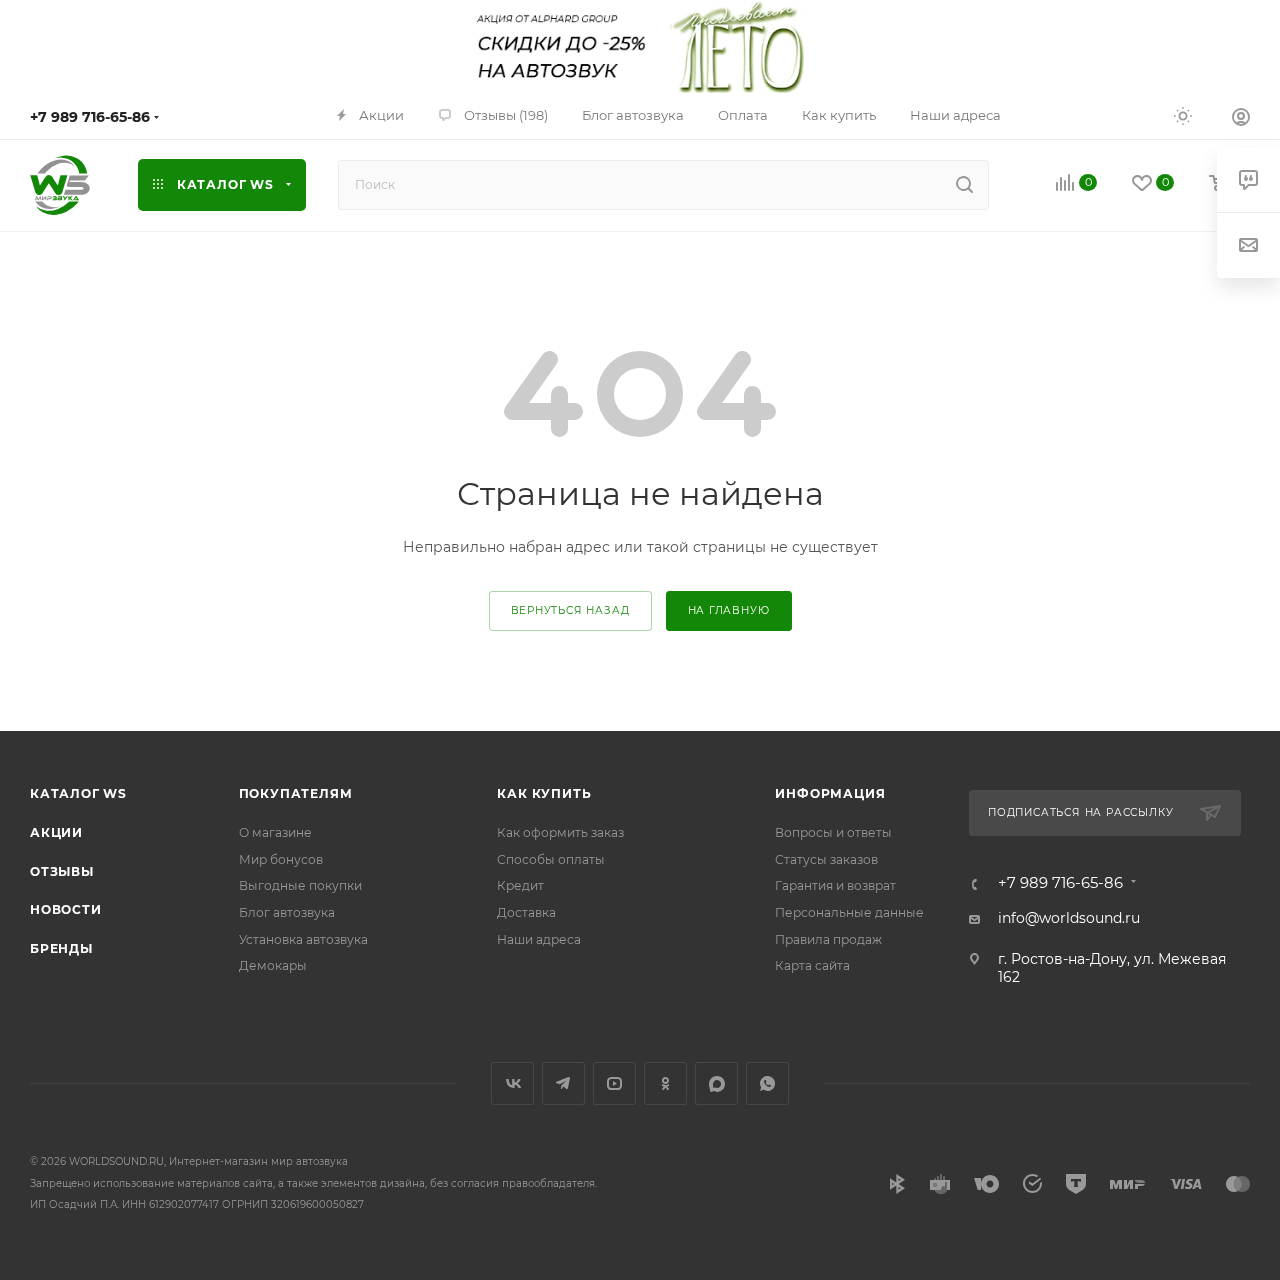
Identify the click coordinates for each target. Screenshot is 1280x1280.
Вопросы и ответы (833, 832)
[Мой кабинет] (1241, 119)
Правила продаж (828, 939)
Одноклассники (665, 1083)
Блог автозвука (287, 912)
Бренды (61, 948)
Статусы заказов (826, 859)
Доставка (526, 912)
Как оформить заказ (560, 832)
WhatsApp (767, 1083)
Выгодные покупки (300, 885)
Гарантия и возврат (835, 885)
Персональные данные (849, 912)
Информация (830, 793)
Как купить (544, 793)
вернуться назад (570, 610)
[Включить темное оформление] (1183, 115)
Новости (66, 909)
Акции (56, 832)
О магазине (275, 832)
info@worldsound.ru (1069, 918)
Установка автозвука (303, 939)
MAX (716, 1083)
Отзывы (62, 871)
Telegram (563, 1083)
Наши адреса (539, 939)
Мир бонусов (281, 859)
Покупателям (296, 793)
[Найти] (964, 185)
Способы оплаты (551, 859)
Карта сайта (812, 965)
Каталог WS (78, 793)
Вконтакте (512, 1083)
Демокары (273, 965)
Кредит (520, 885)
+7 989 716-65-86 (90, 117)
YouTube (614, 1083)
